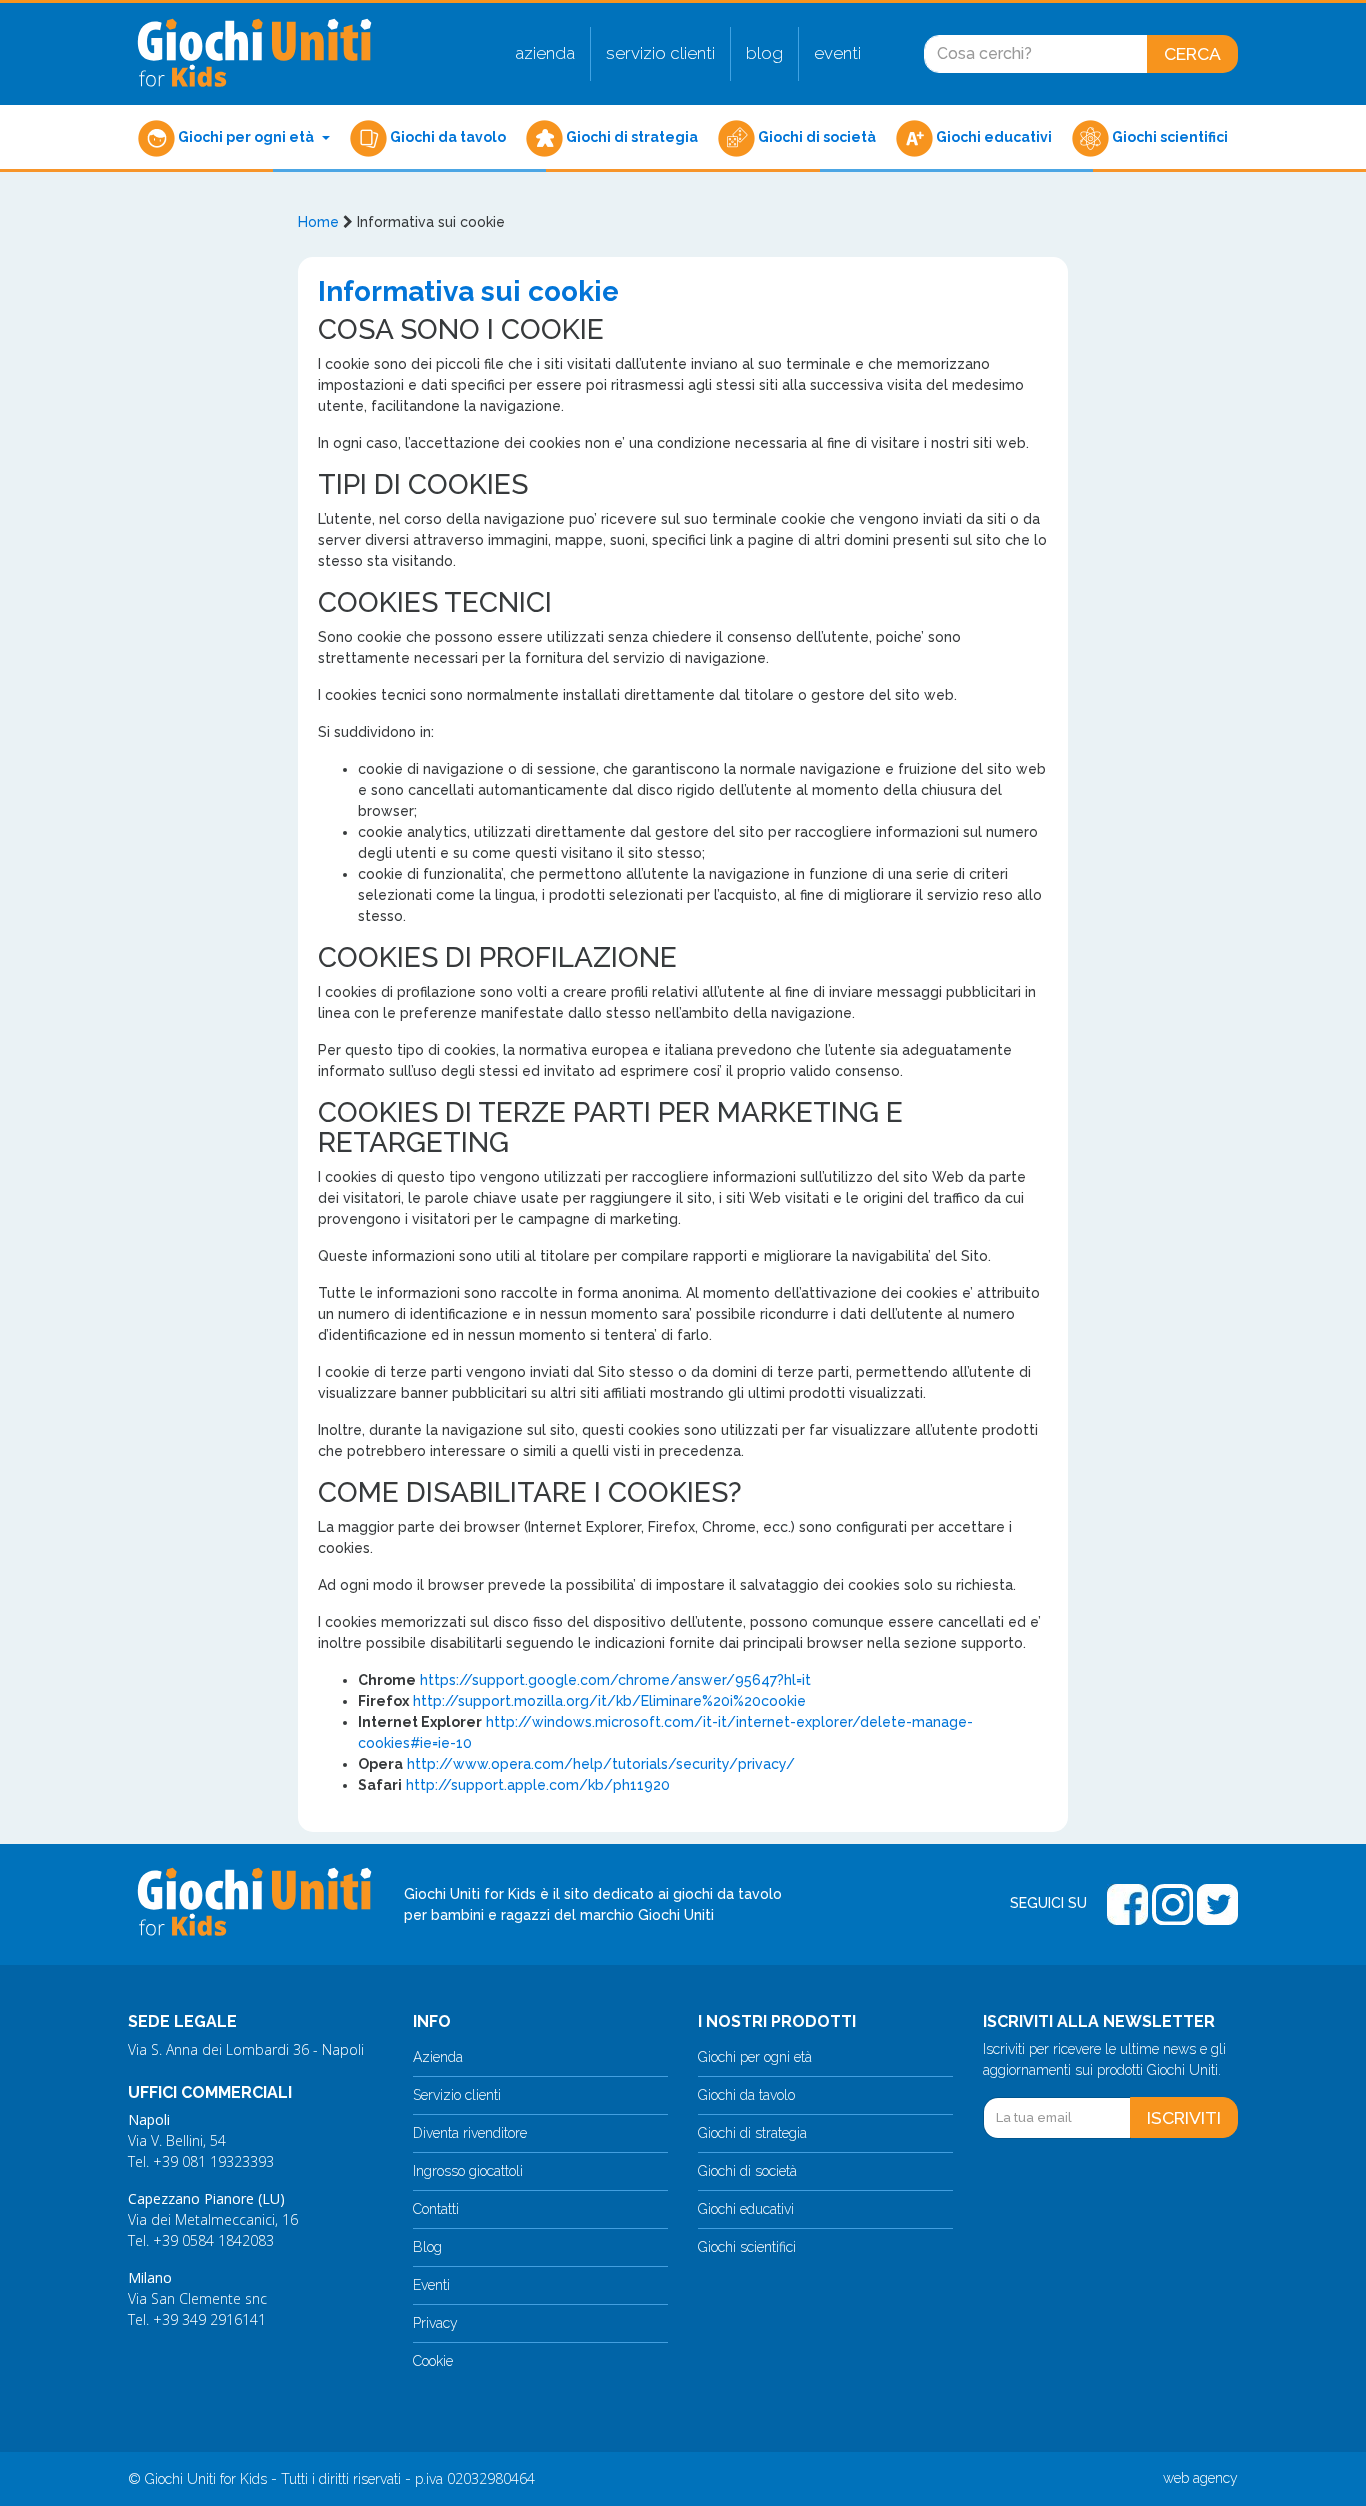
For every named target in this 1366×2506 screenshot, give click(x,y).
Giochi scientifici (1168, 137)
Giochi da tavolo (446, 137)
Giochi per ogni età (246, 137)
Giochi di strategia (630, 137)
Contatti (436, 2209)
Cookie (433, 2361)
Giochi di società (815, 137)
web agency (1200, 2478)
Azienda (545, 53)
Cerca (1192, 53)
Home (318, 222)
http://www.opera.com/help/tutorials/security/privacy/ (601, 1764)
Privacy (435, 2323)
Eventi (837, 53)
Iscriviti (1184, 2117)
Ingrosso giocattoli (468, 2171)
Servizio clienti (660, 53)
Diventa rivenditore (470, 2133)
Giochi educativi (992, 137)
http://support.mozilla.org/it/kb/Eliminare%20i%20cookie (609, 1701)
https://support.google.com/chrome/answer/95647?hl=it (615, 1680)
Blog (764, 53)
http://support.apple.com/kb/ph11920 (538, 1785)
